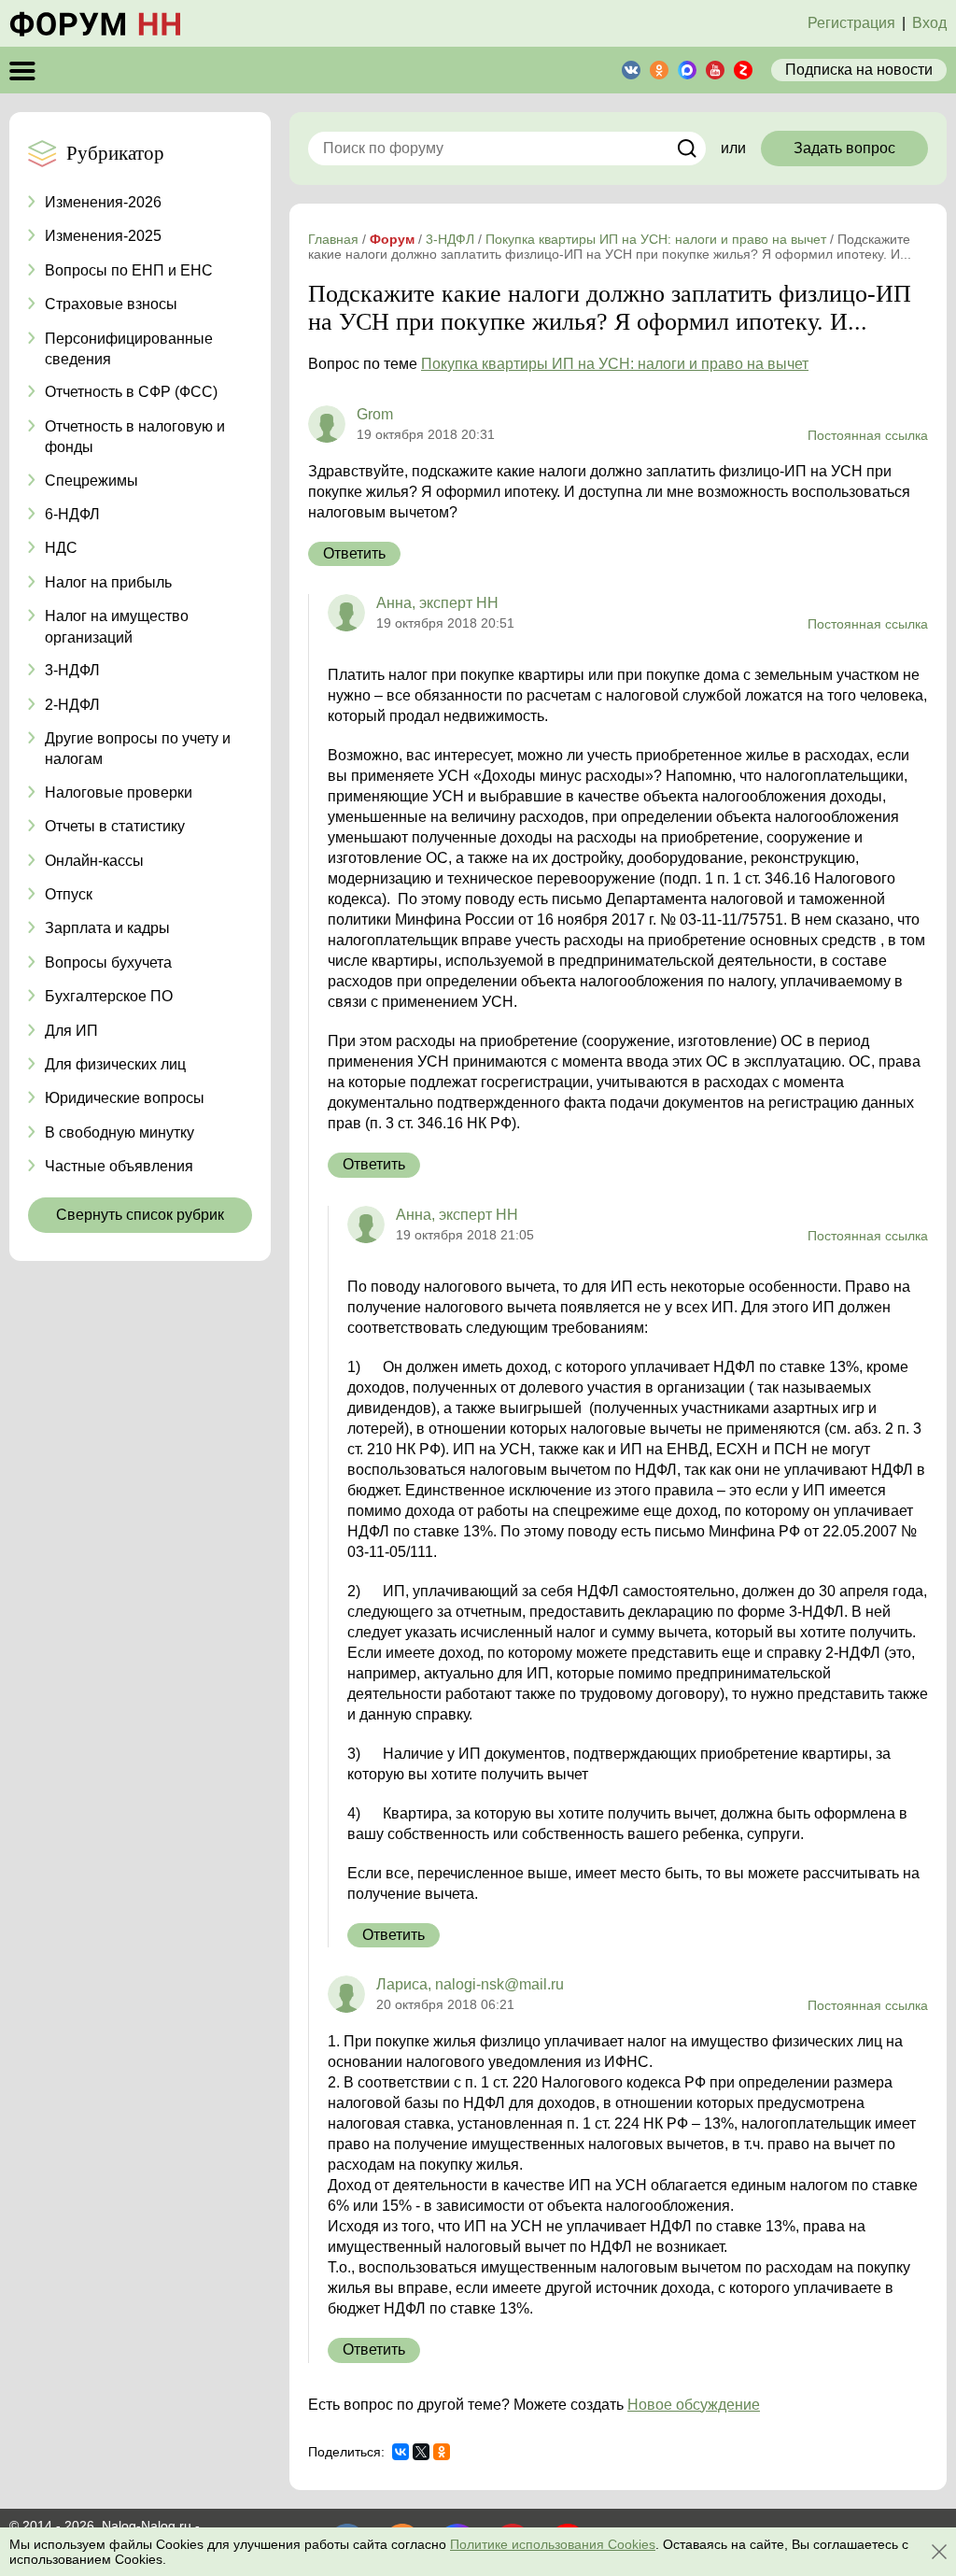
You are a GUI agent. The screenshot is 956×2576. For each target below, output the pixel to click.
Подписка (859, 70)
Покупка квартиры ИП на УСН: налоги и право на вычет (615, 364)
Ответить (354, 553)
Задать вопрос (844, 148)
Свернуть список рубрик (140, 1215)
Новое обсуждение (694, 2405)
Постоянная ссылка (868, 435)
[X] (421, 2452)
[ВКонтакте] (401, 2452)
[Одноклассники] (442, 2452)
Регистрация (851, 23)
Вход (929, 23)
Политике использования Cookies (553, 2544)
